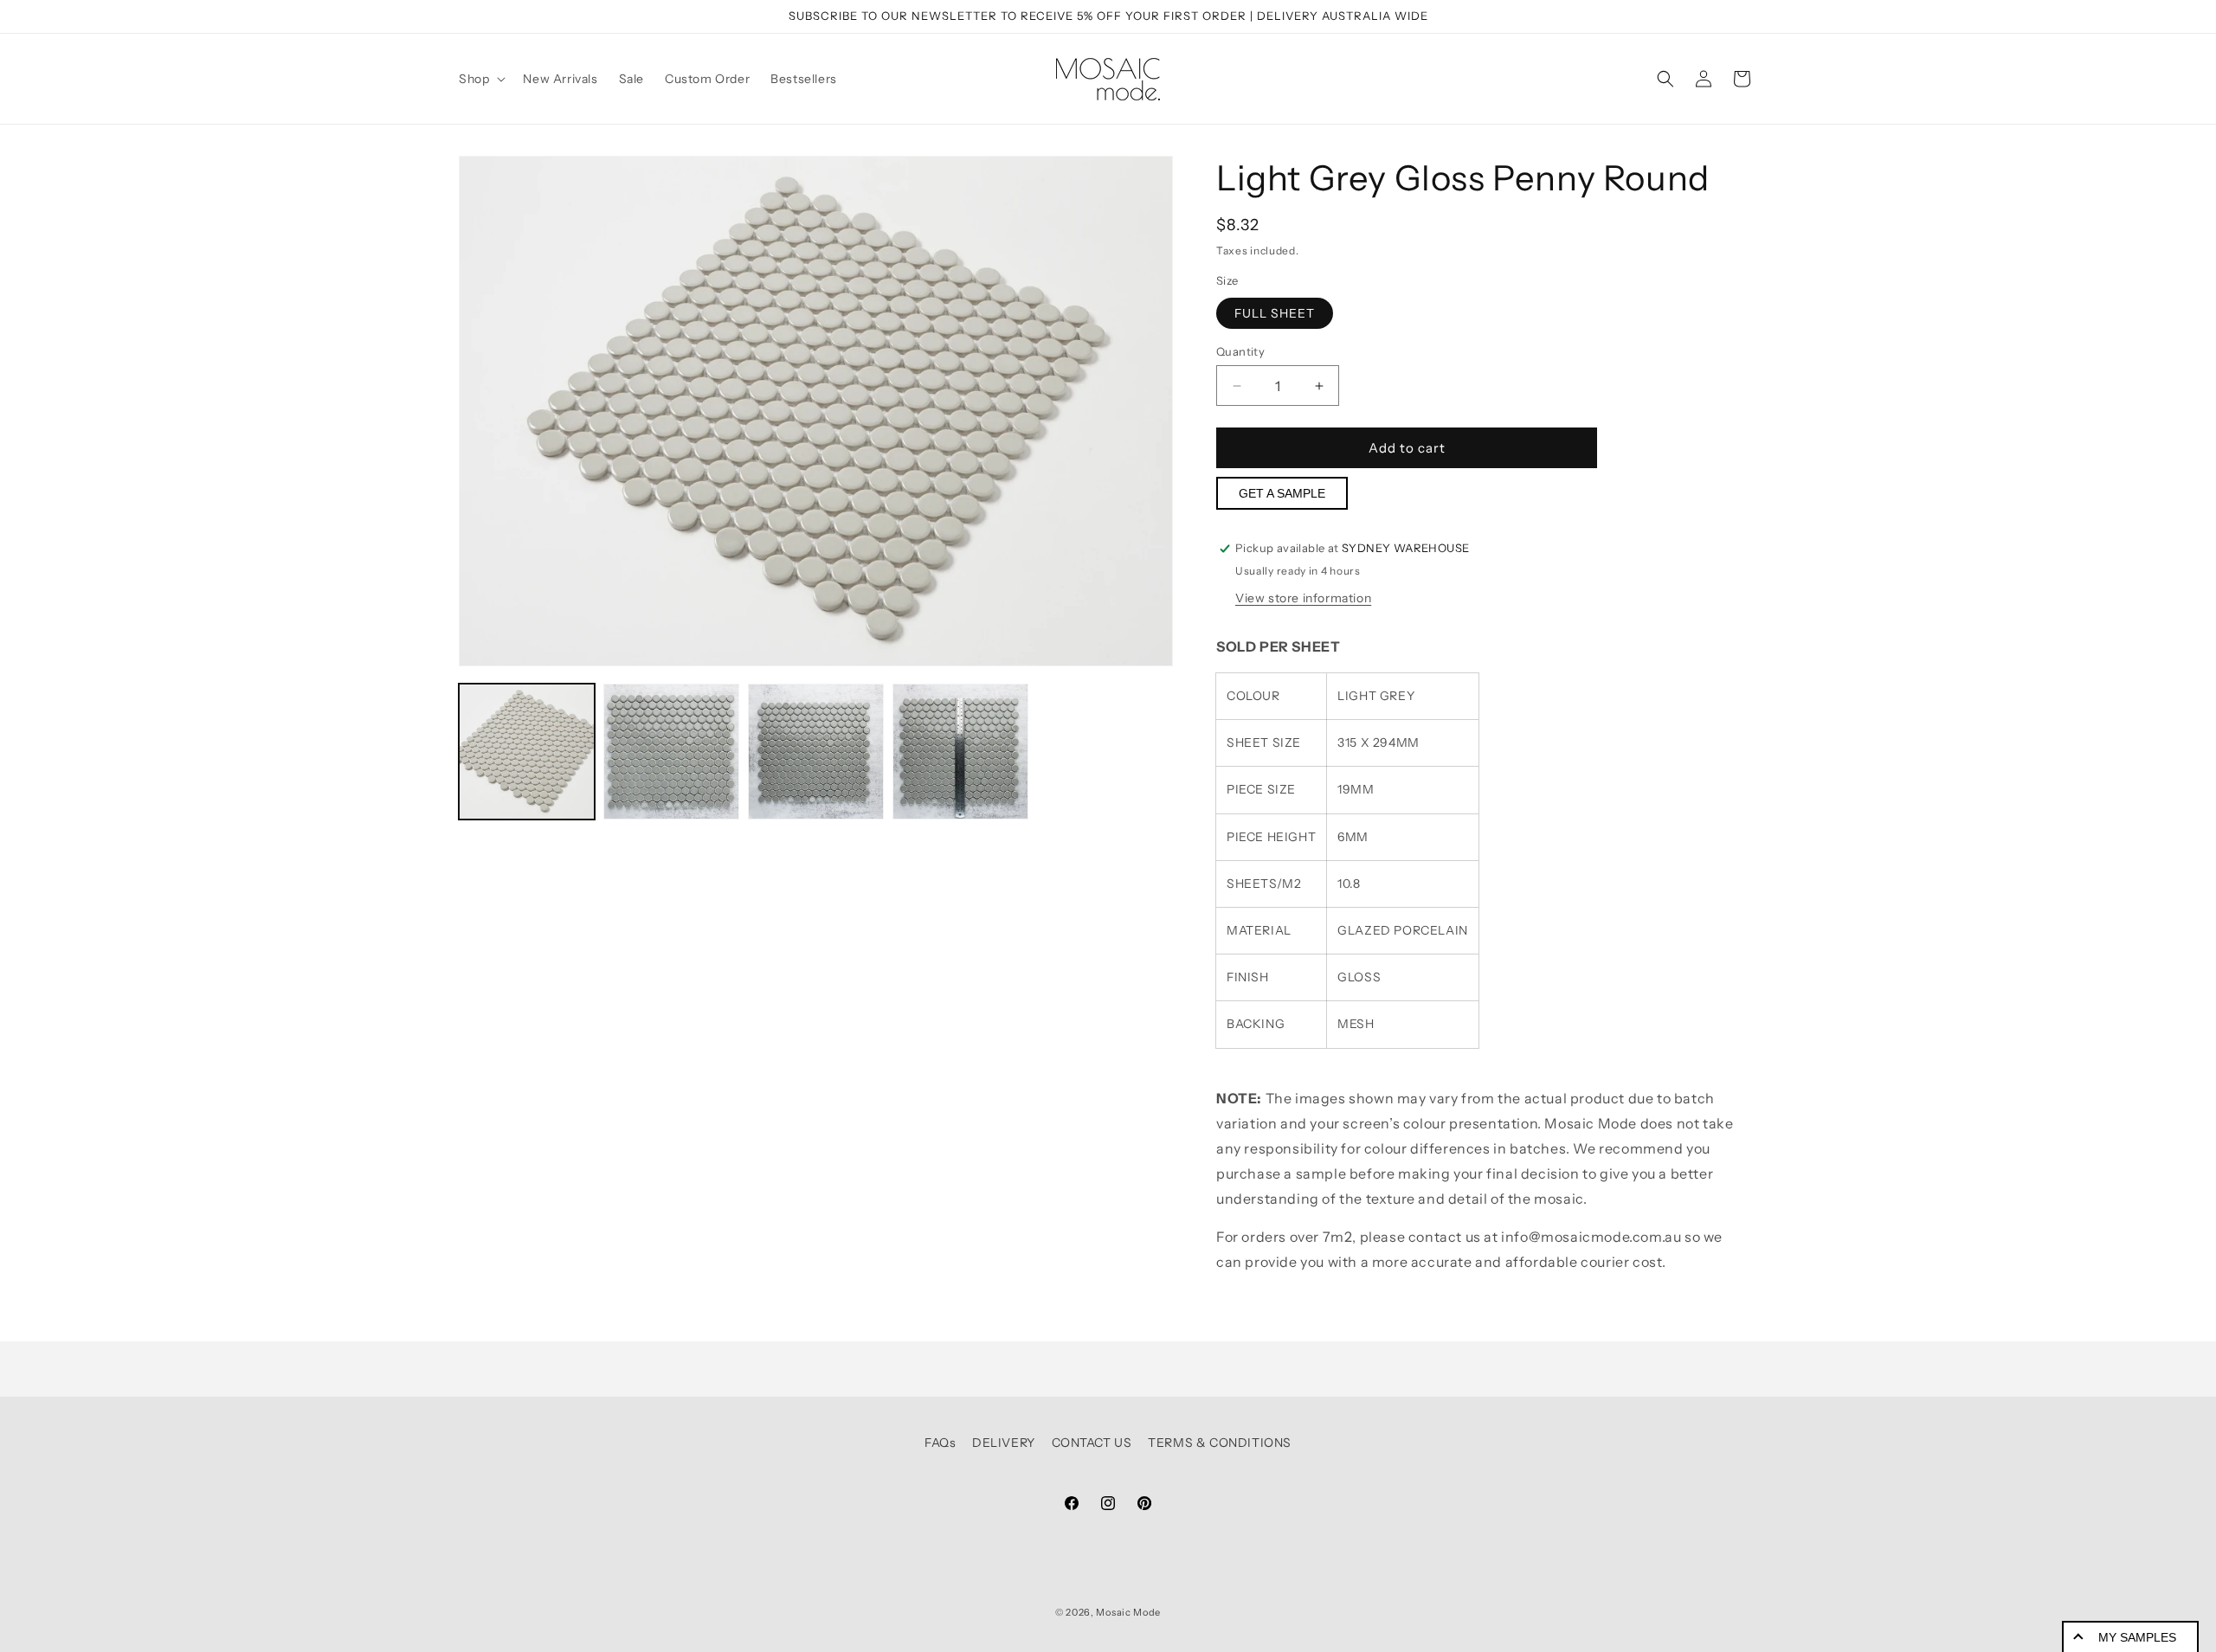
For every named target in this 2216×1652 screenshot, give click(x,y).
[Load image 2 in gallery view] (671, 752)
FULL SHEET (1275, 313)
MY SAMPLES (2137, 1637)
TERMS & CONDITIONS (1220, 1443)
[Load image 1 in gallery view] (527, 752)
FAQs (940, 1443)
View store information (1303, 598)
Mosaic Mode (1128, 1612)
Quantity (1240, 351)
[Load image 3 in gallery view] (816, 752)
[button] (480, 79)
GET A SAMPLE (1282, 493)
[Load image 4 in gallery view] (960, 752)
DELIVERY (1004, 1443)
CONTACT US (1092, 1443)
